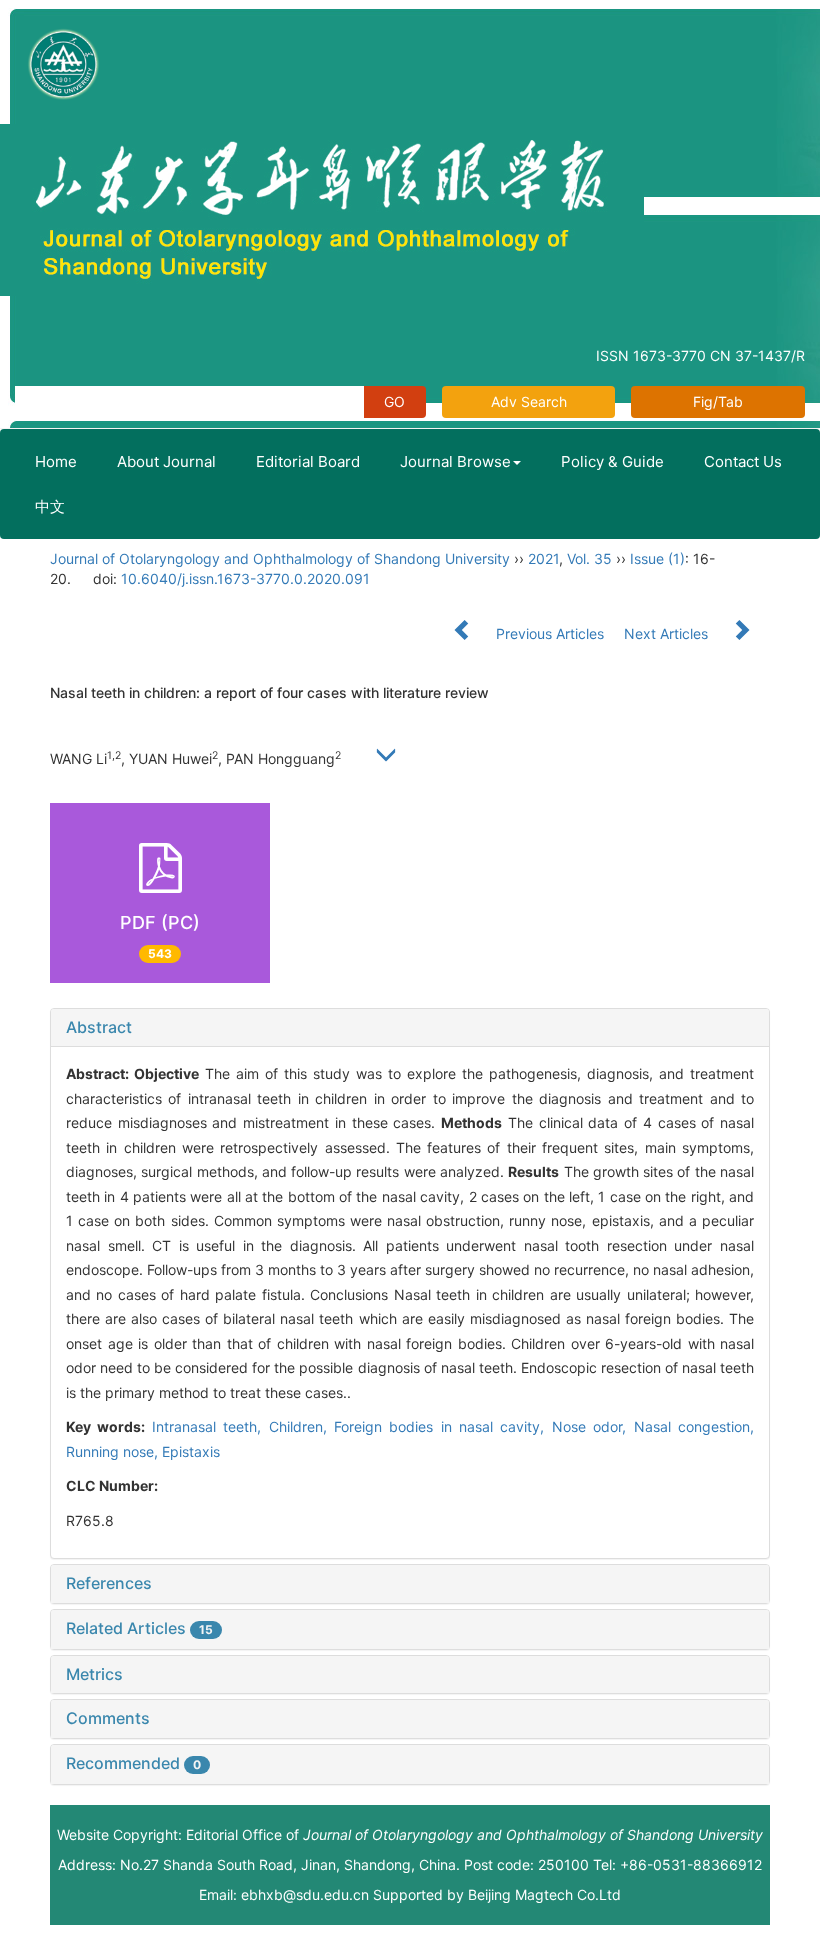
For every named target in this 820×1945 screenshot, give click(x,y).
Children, (301, 1426)
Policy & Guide (612, 461)
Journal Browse (455, 461)
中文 (50, 506)
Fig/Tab (718, 401)
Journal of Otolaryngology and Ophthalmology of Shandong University (280, 558)
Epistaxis (191, 1451)
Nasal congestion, (694, 1426)
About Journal (166, 461)
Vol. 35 (589, 558)
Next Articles (668, 633)
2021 (543, 558)
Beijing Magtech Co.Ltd (544, 1894)
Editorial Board (308, 461)
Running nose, (114, 1451)
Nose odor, (593, 1426)
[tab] (410, 1028)
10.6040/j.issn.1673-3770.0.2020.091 (245, 578)
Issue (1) (657, 558)
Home (56, 461)
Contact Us (743, 461)
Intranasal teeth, (210, 1426)
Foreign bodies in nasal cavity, (443, 1426)
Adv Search (529, 401)
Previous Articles (550, 633)
